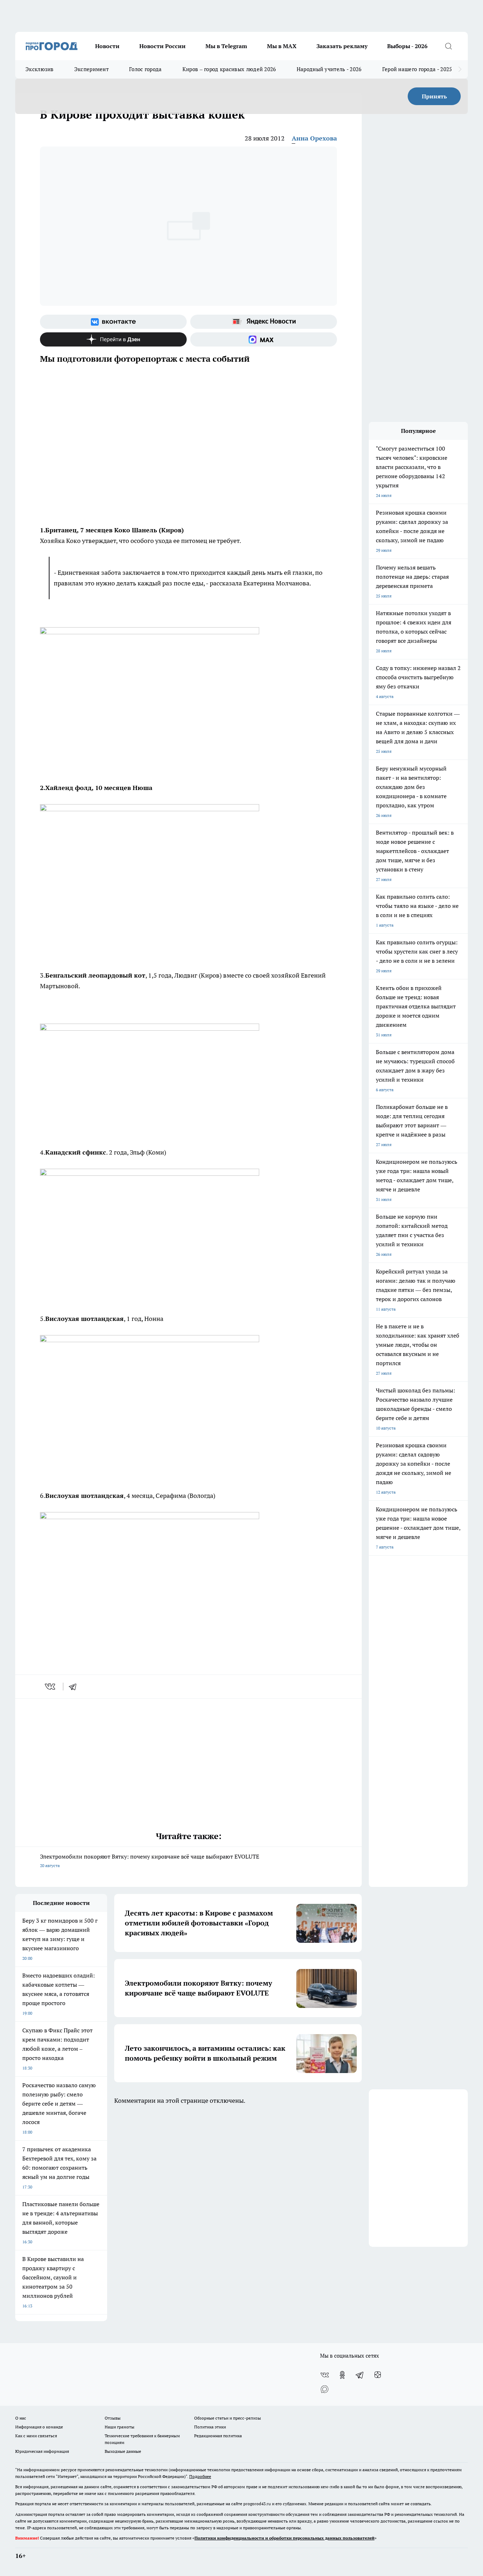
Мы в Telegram (226, 46)
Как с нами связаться (36, 2436)
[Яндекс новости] (264, 322)
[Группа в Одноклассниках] (342, 2375)
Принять (434, 96)
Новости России (162, 46)
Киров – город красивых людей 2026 (229, 69)
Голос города (146, 69)
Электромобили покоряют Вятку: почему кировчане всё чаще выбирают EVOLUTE (150, 1861)
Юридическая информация (42, 2451)
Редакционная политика (218, 2436)
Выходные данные (123, 2451)
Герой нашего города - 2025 (417, 69)
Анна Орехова (314, 138)
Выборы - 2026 (407, 46)
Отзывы (113, 2418)
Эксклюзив (40, 69)
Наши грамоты (120, 2427)
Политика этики (210, 2427)
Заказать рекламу (342, 46)
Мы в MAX (282, 46)
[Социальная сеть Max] (264, 339)
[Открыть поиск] (448, 46)
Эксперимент (91, 69)
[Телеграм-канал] (360, 2375)
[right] (460, 69)
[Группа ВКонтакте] (113, 322)
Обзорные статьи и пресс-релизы (228, 2418)
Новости (107, 46)
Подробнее (200, 2476)
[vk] (51, 1687)
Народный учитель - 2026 (329, 69)
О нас (21, 2418)
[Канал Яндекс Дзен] (113, 339)
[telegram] (75, 1687)
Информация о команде (39, 2427)
